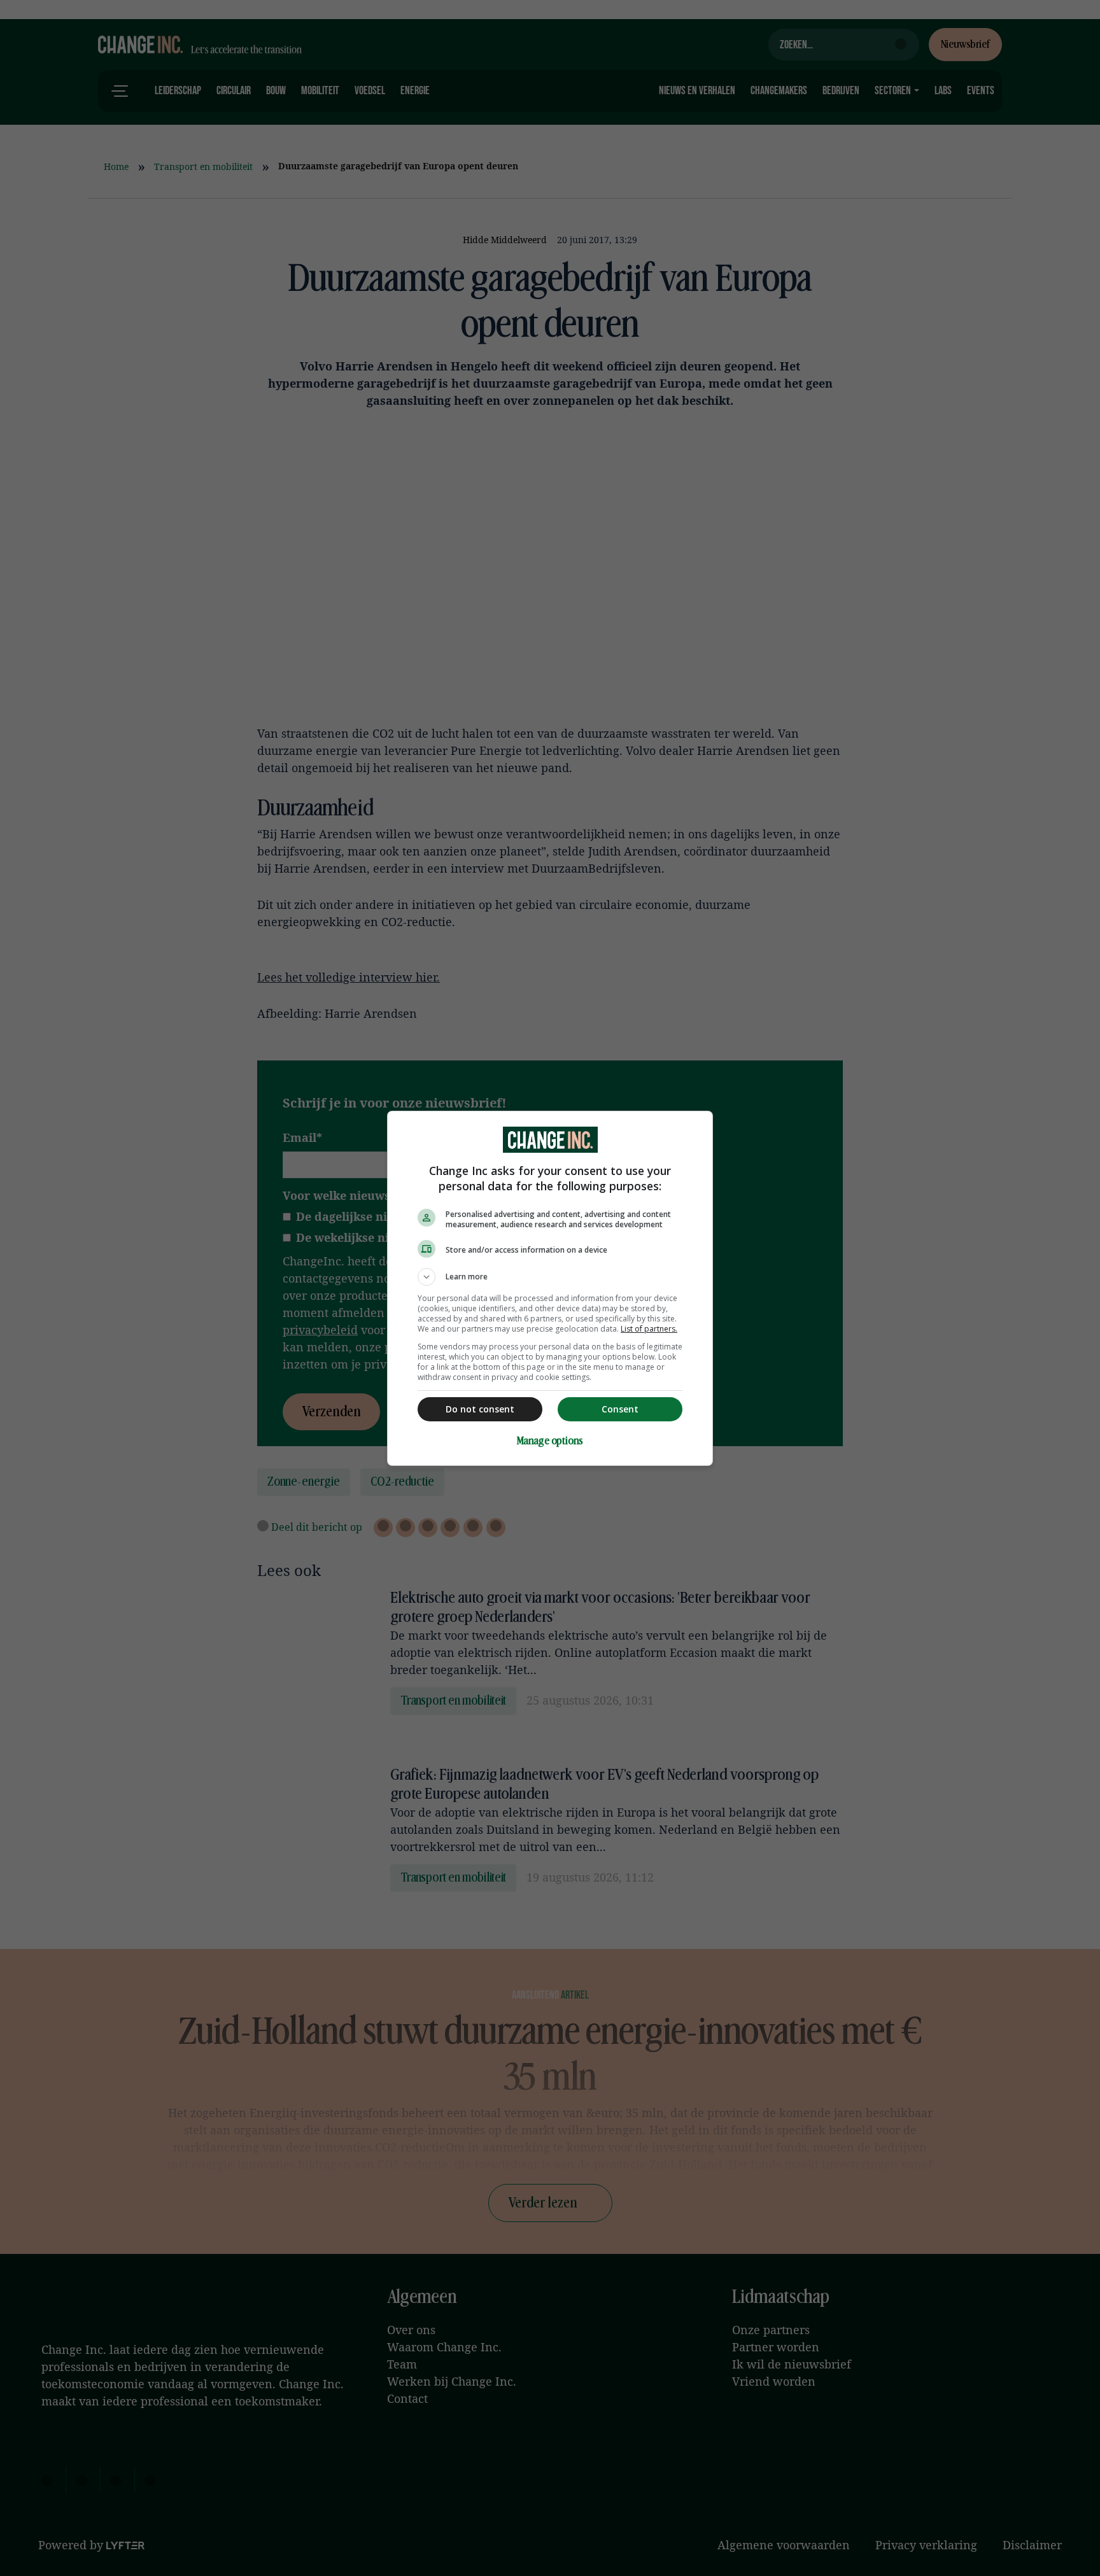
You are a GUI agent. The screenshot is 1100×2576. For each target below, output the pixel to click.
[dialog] (550, 1288)
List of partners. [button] (649, 1329)
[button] (550, 1277)
